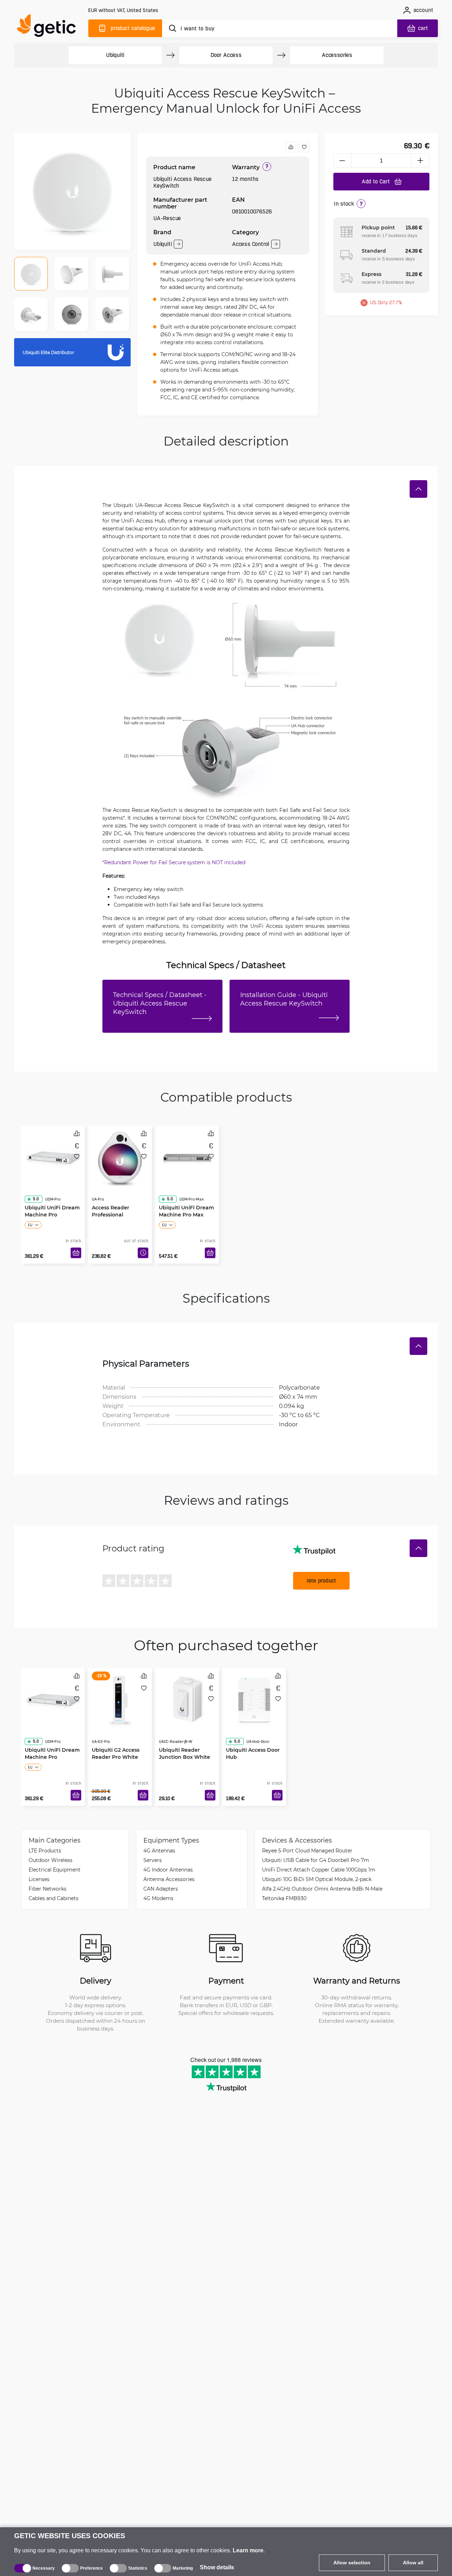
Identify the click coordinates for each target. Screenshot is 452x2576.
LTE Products (45, 1850)
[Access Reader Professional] (120, 1156)
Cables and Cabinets (53, 1898)
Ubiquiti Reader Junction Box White (185, 1740)
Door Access (226, 55)
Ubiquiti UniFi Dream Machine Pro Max (186, 1198)
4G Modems (158, 1898)
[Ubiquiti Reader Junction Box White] (187, 1698)
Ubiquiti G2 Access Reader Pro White (116, 1740)
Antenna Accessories (169, 1879)
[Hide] (418, 489)
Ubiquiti (115, 55)
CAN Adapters (161, 1889)
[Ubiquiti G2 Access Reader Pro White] (120, 1698)
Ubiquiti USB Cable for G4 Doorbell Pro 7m (316, 1860)
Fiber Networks (47, 1889)
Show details (217, 2567)
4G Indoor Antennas (168, 1870)
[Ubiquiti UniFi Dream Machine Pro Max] (187, 1156)
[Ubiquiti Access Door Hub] (254, 1698)
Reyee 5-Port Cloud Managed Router (307, 1850)
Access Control (251, 244)
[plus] (421, 160)
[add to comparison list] (291, 147)
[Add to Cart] (76, 1253)
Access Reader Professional (111, 1198)
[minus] (342, 160)
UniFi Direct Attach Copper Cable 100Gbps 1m (319, 1870)
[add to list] (304, 147)
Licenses (39, 1879)
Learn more (248, 2550)
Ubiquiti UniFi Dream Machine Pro (52, 1198)
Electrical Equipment (55, 1870)
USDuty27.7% (386, 302)
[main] (49, 27)
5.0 (36, 1186)
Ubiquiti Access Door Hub (253, 1740)
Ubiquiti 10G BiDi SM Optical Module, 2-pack (317, 1879)
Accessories (337, 55)
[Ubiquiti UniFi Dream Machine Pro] (53, 1156)
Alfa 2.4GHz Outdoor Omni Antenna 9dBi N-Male (322, 1889)
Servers (153, 1860)
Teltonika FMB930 (284, 1898)
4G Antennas (159, 1850)
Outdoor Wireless (50, 1860)
